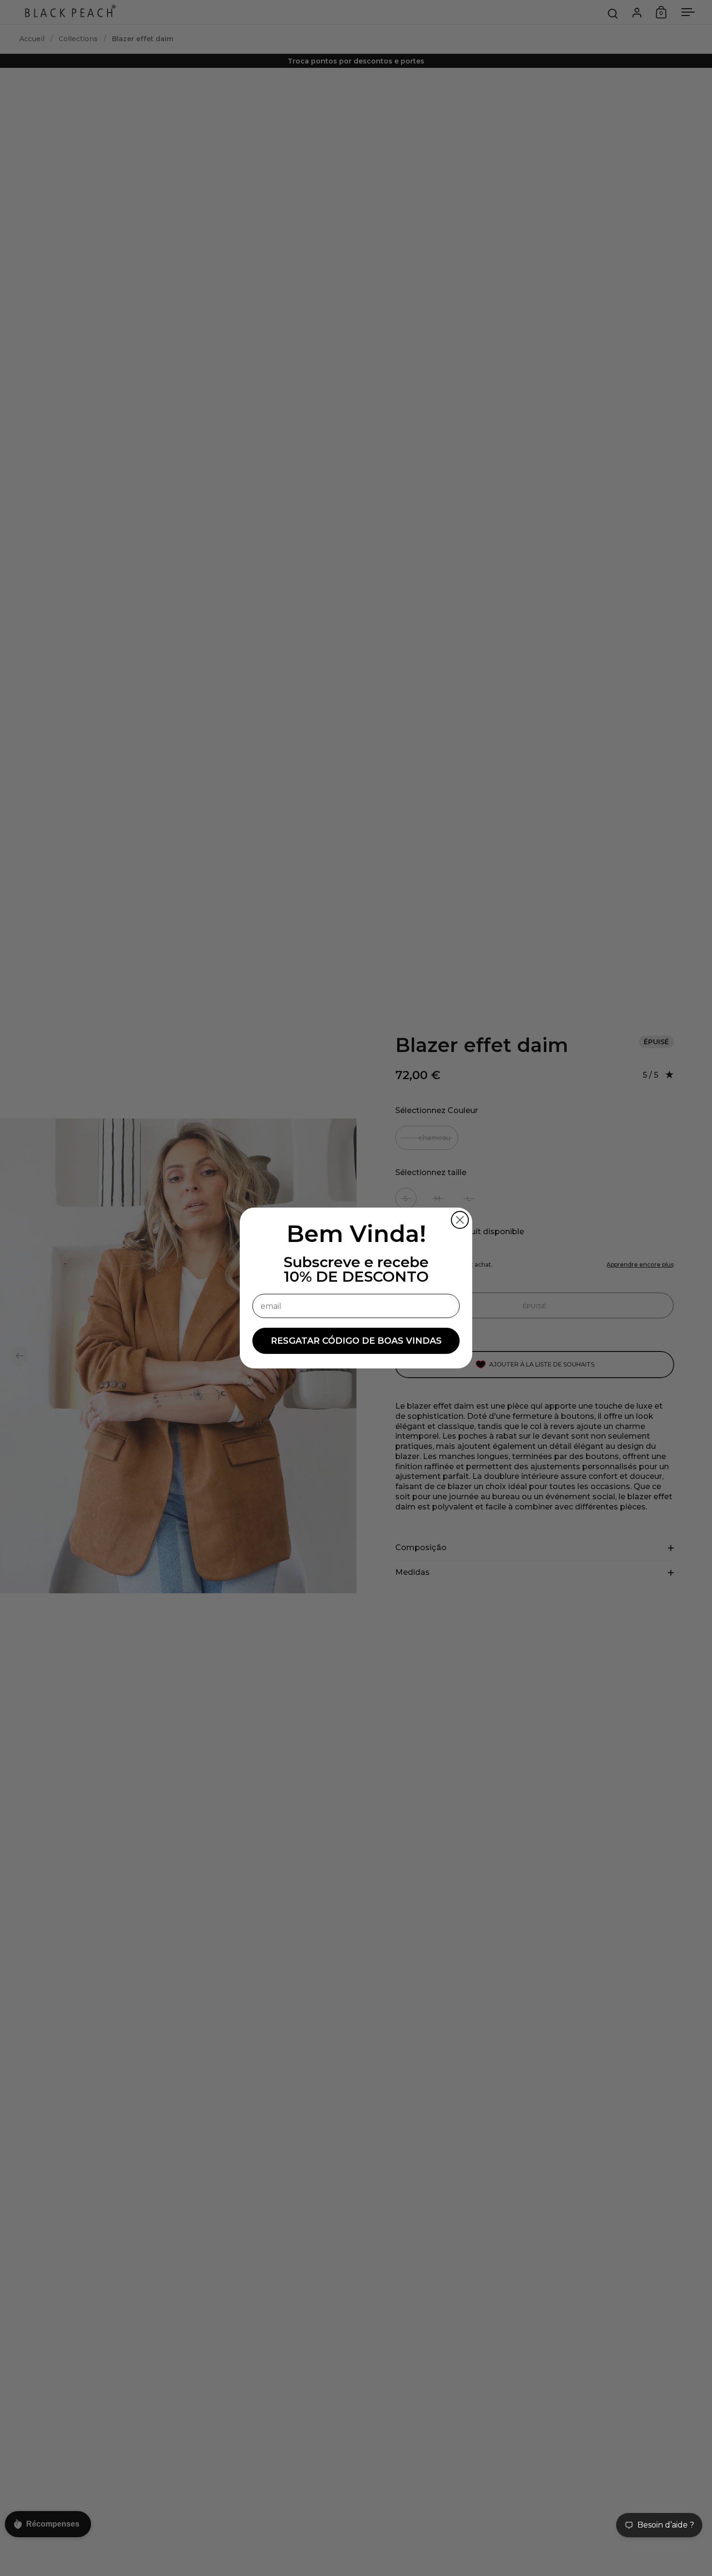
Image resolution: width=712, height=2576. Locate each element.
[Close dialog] (460, 1220)
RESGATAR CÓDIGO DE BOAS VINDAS (356, 1341)
